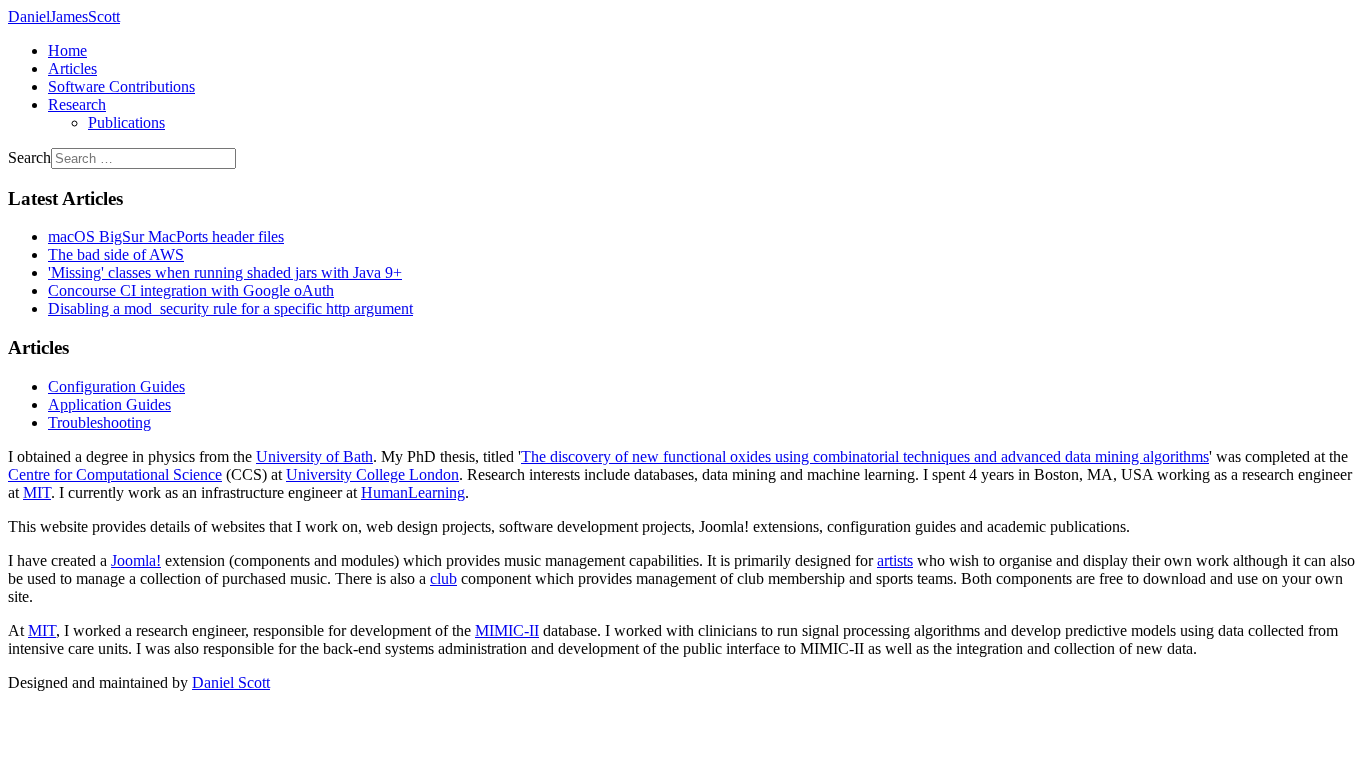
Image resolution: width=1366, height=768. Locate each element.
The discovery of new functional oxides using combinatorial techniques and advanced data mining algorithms (865, 456)
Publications (126, 122)
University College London (372, 474)
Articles (72, 68)
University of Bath (314, 456)
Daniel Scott (231, 682)
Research (77, 104)
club (443, 578)
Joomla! (136, 560)
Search (29, 157)
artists (895, 560)
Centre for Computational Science (115, 474)
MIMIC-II (507, 630)
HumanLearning (413, 492)
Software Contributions (121, 86)
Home (67, 50)
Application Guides (109, 404)
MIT (37, 492)
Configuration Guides (116, 386)
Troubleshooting (99, 422)
